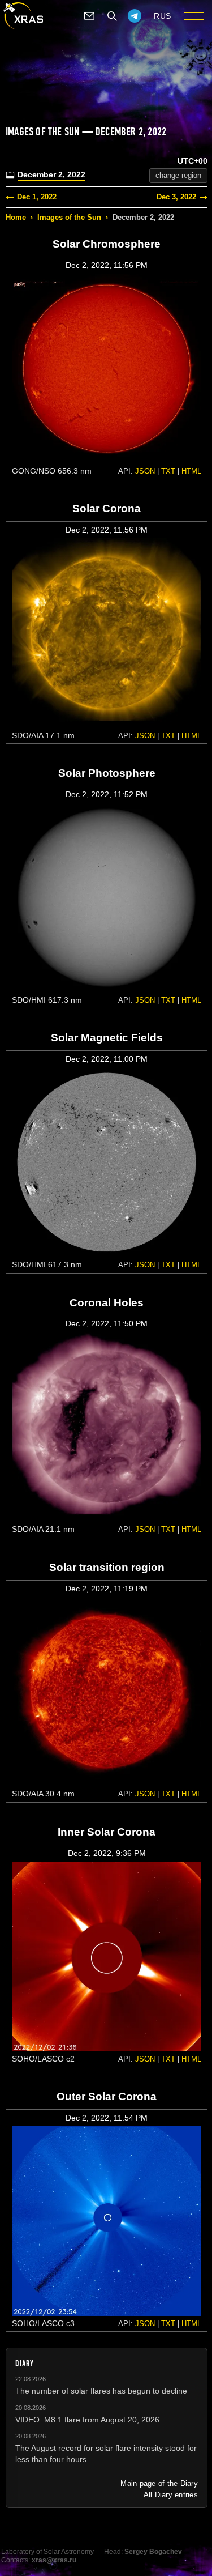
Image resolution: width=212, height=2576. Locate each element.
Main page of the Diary (159, 2483)
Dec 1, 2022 (37, 197)
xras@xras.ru (54, 2560)
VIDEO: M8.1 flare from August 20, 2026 (87, 2420)
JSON (145, 471)
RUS (163, 16)
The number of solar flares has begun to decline (101, 2391)
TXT (168, 471)
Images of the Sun (69, 217)
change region (178, 175)
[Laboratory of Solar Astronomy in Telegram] (135, 16)
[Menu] (194, 16)
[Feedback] (89, 16)
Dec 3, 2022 (176, 197)
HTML (191, 471)
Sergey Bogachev (153, 2552)
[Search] (112, 16)
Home (16, 217)
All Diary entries (171, 2495)
